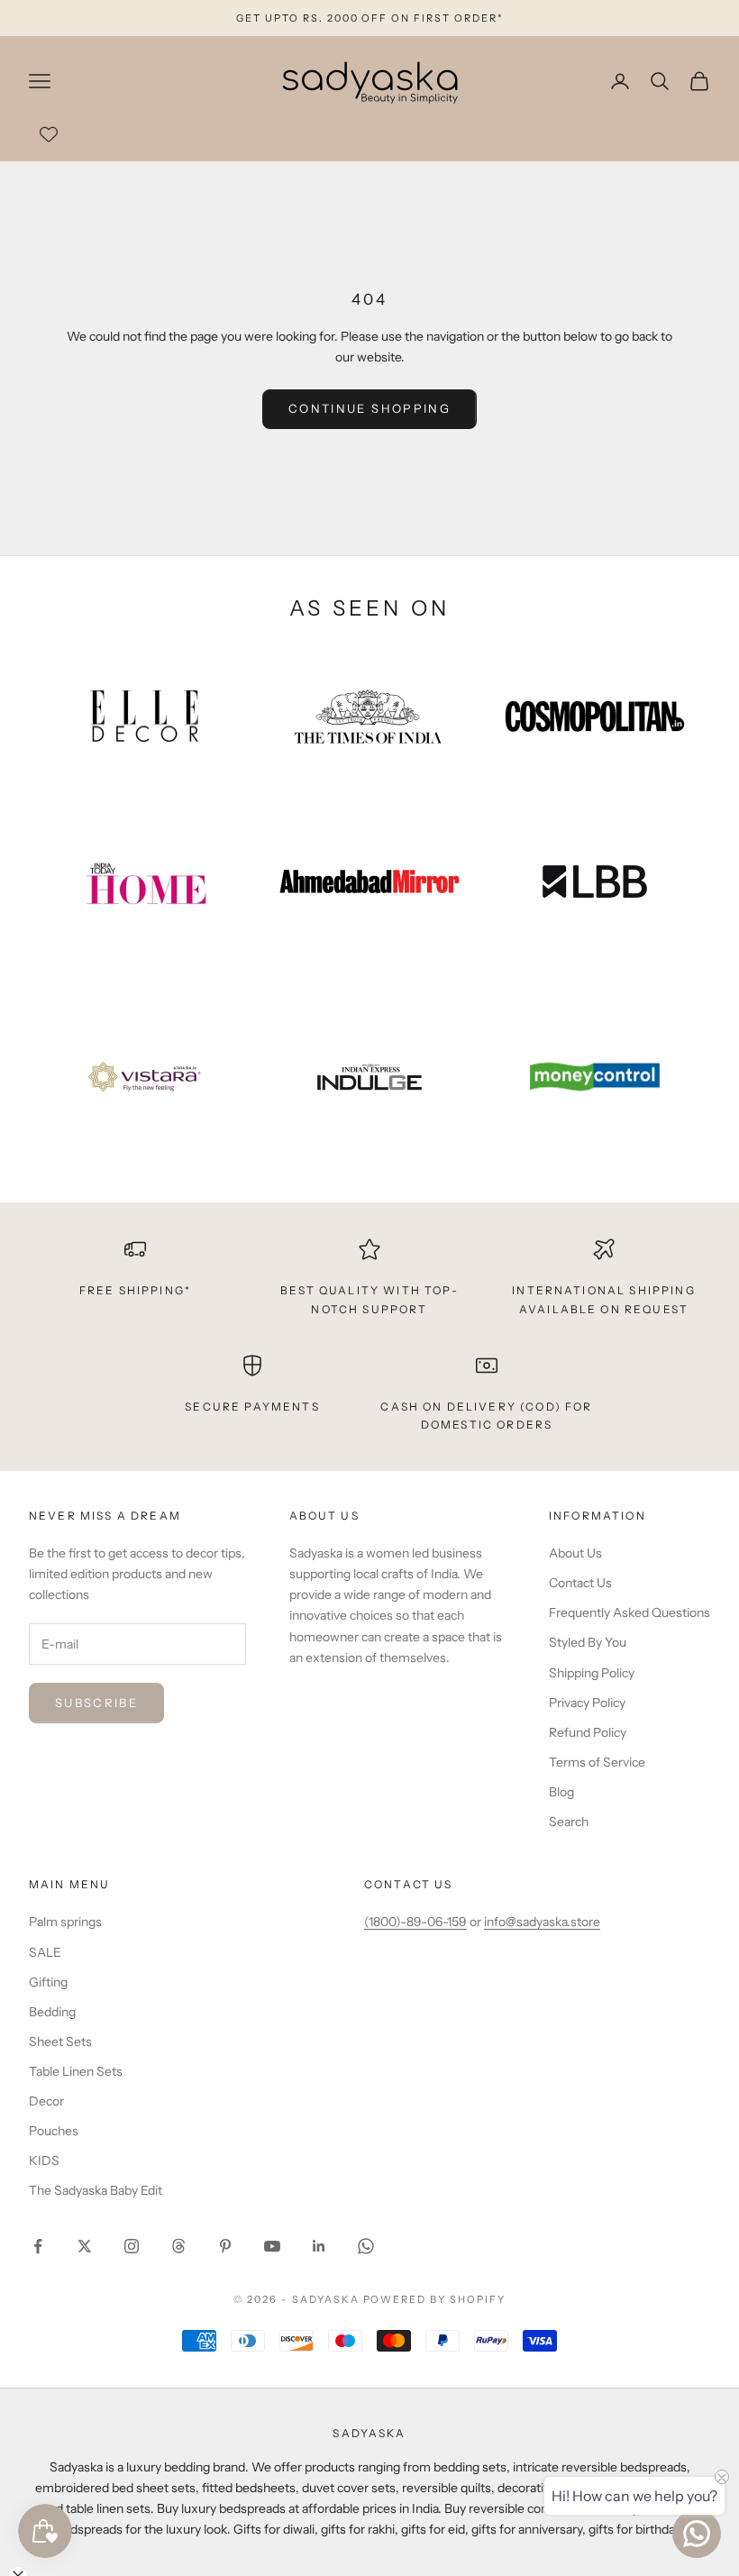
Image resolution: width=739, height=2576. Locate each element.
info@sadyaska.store (542, 1922)
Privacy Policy (587, 1703)
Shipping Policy (592, 1673)
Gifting (48, 1982)
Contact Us (580, 1583)
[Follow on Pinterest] (225, 2246)
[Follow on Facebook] (38, 2246)
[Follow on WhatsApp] (366, 2246)
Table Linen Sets (76, 2071)
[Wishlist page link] (49, 134)
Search (569, 1822)
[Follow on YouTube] (272, 2246)
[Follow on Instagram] (132, 2246)
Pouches (54, 2131)
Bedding (52, 2012)
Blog (561, 1792)
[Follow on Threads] (178, 2246)
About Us (575, 1553)
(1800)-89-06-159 (415, 1922)
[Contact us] (697, 2534)
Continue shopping (369, 408)
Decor (46, 2101)
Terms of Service (597, 1762)
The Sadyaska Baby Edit (96, 2190)
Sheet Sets (60, 2042)
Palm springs (65, 1922)
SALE (45, 1952)
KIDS (44, 2160)
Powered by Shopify (435, 2299)
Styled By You (588, 1642)
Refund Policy (588, 1732)
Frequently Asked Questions (630, 1612)
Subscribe (96, 1703)
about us (324, 1516)
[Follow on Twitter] (85, 2246)
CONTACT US (409, 1884)
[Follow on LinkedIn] (319, 2246)
